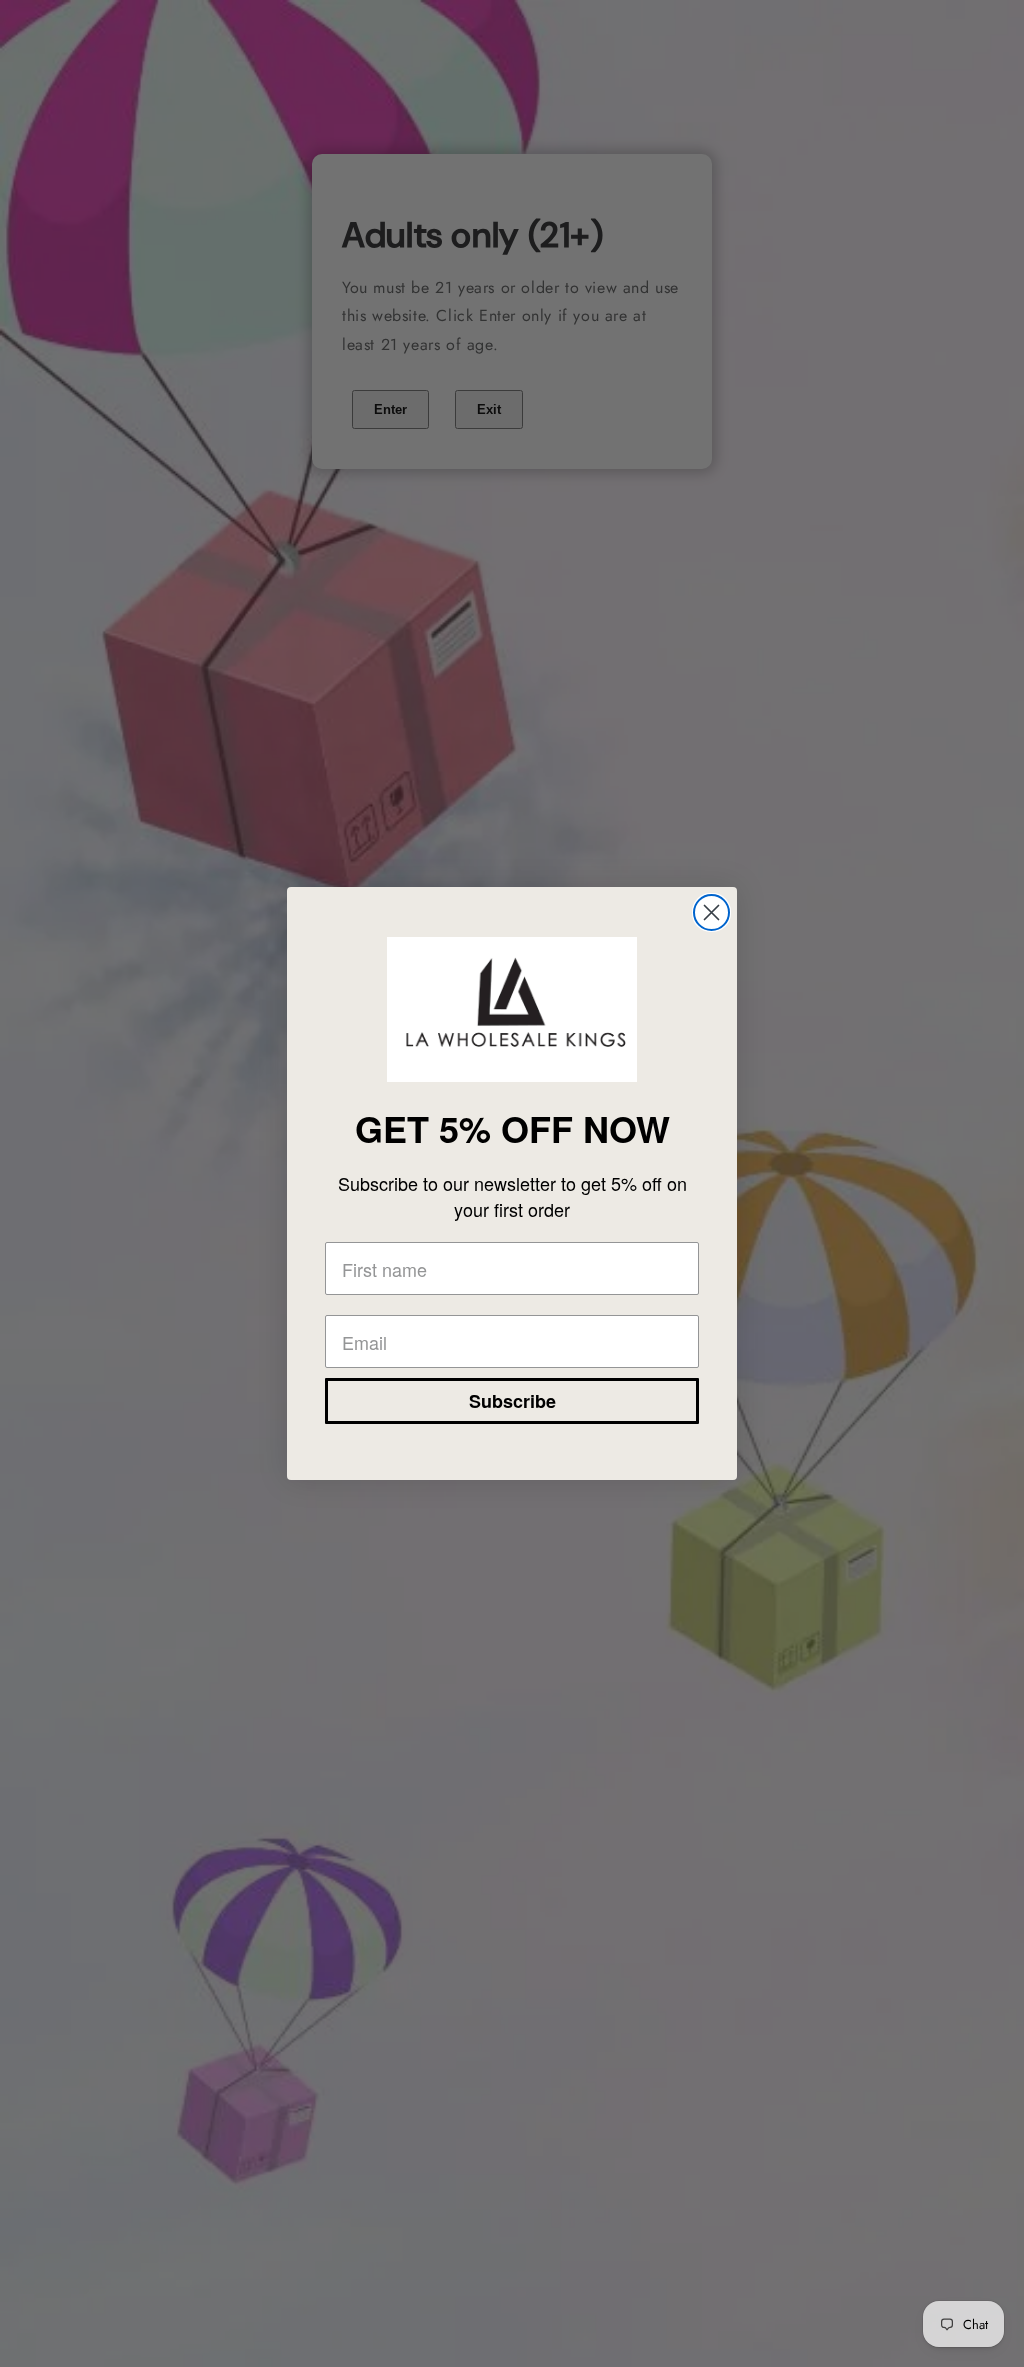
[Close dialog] (711, 912)
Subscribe (512, 1401)
